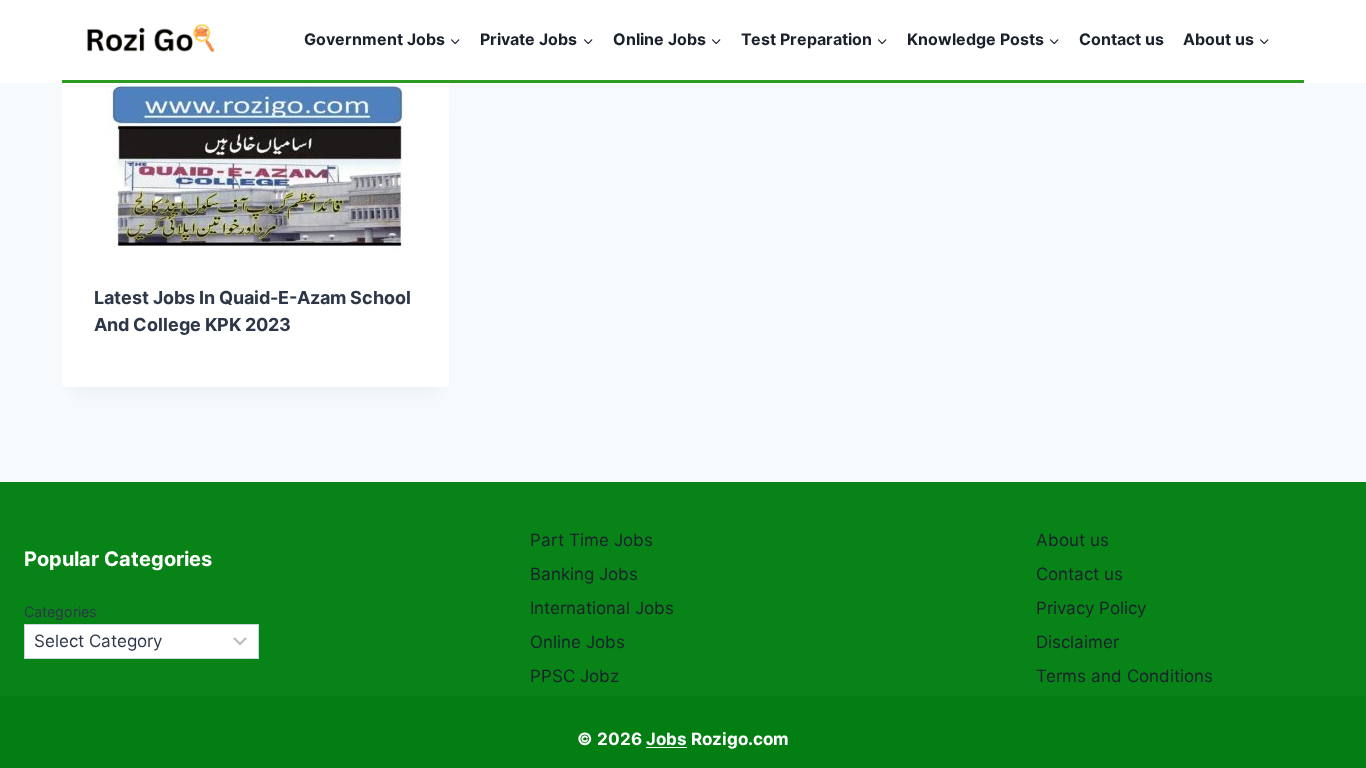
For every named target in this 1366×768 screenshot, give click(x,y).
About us (1072, 540)
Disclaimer (1077, 642)
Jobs (666, 739)
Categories (60, 611)
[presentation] (255, 167)
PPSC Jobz (574, 676)
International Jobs (602, 608)
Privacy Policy (1091, 608)
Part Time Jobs (591, 540)
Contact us (1121, 39)
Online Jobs (577, 642)
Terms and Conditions (1124, 676)
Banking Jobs (584, 574)
